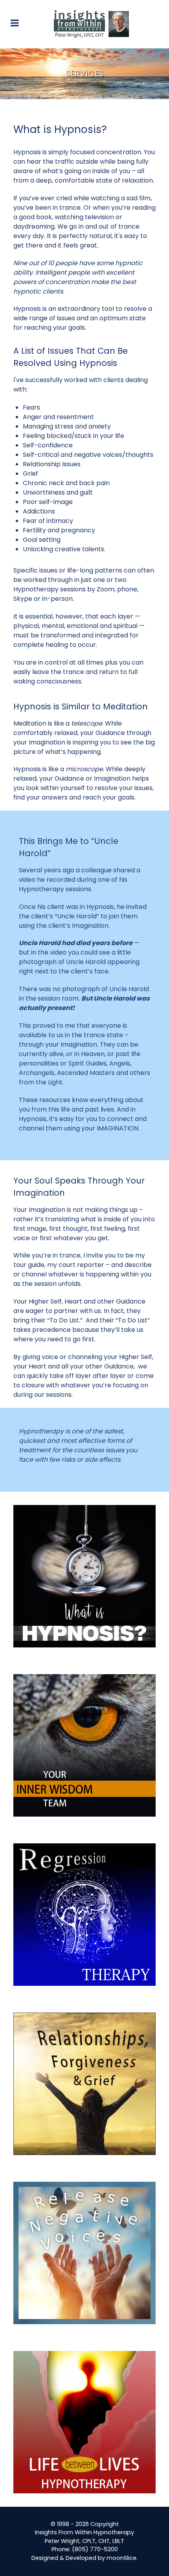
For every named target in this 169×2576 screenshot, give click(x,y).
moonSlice (121, 2558)
